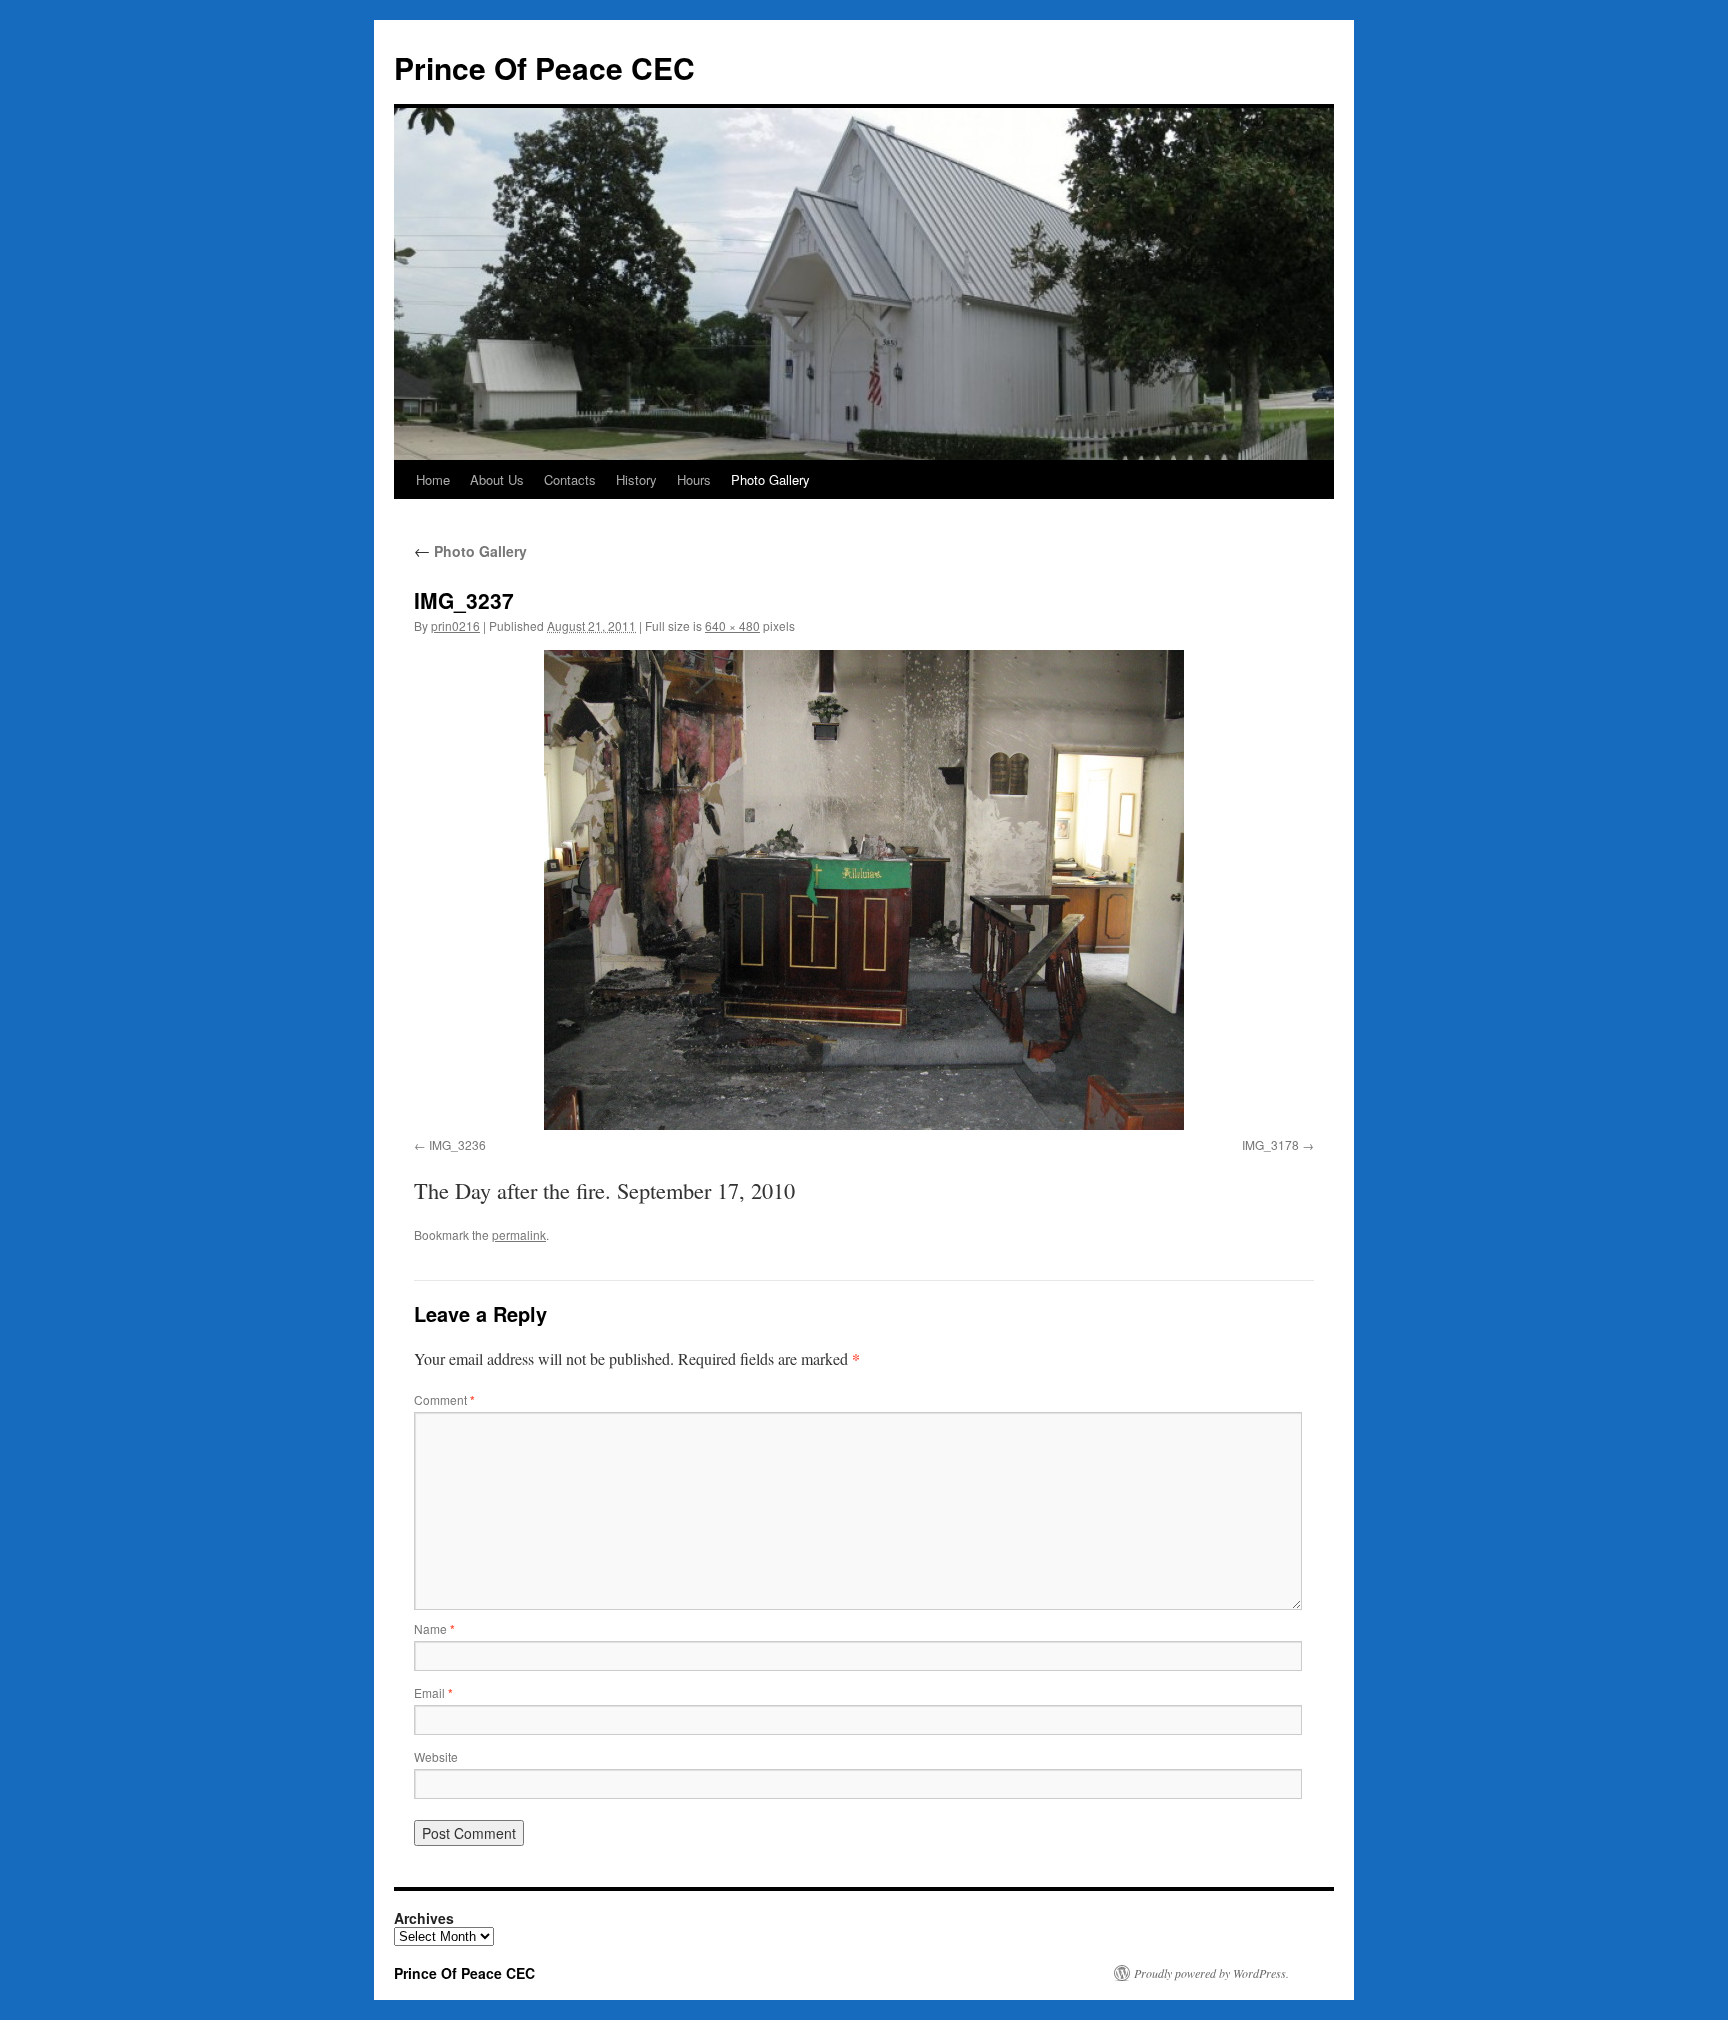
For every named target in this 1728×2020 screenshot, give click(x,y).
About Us (497, 479)
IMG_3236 (457, 1144)
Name (434, 1628)
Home (433, 479)
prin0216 (455, 625)
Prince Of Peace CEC (544, 67)
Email (433, 1692)
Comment (444, 1399)
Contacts (570, 479)
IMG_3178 (1270, 1144)
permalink (519, 1234)
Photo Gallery (770, 479)
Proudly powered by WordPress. (1211, 1973)
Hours (694, 479)
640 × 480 (732, 625)
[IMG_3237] (864, 890)
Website (436, 1756)
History (636, 479)
